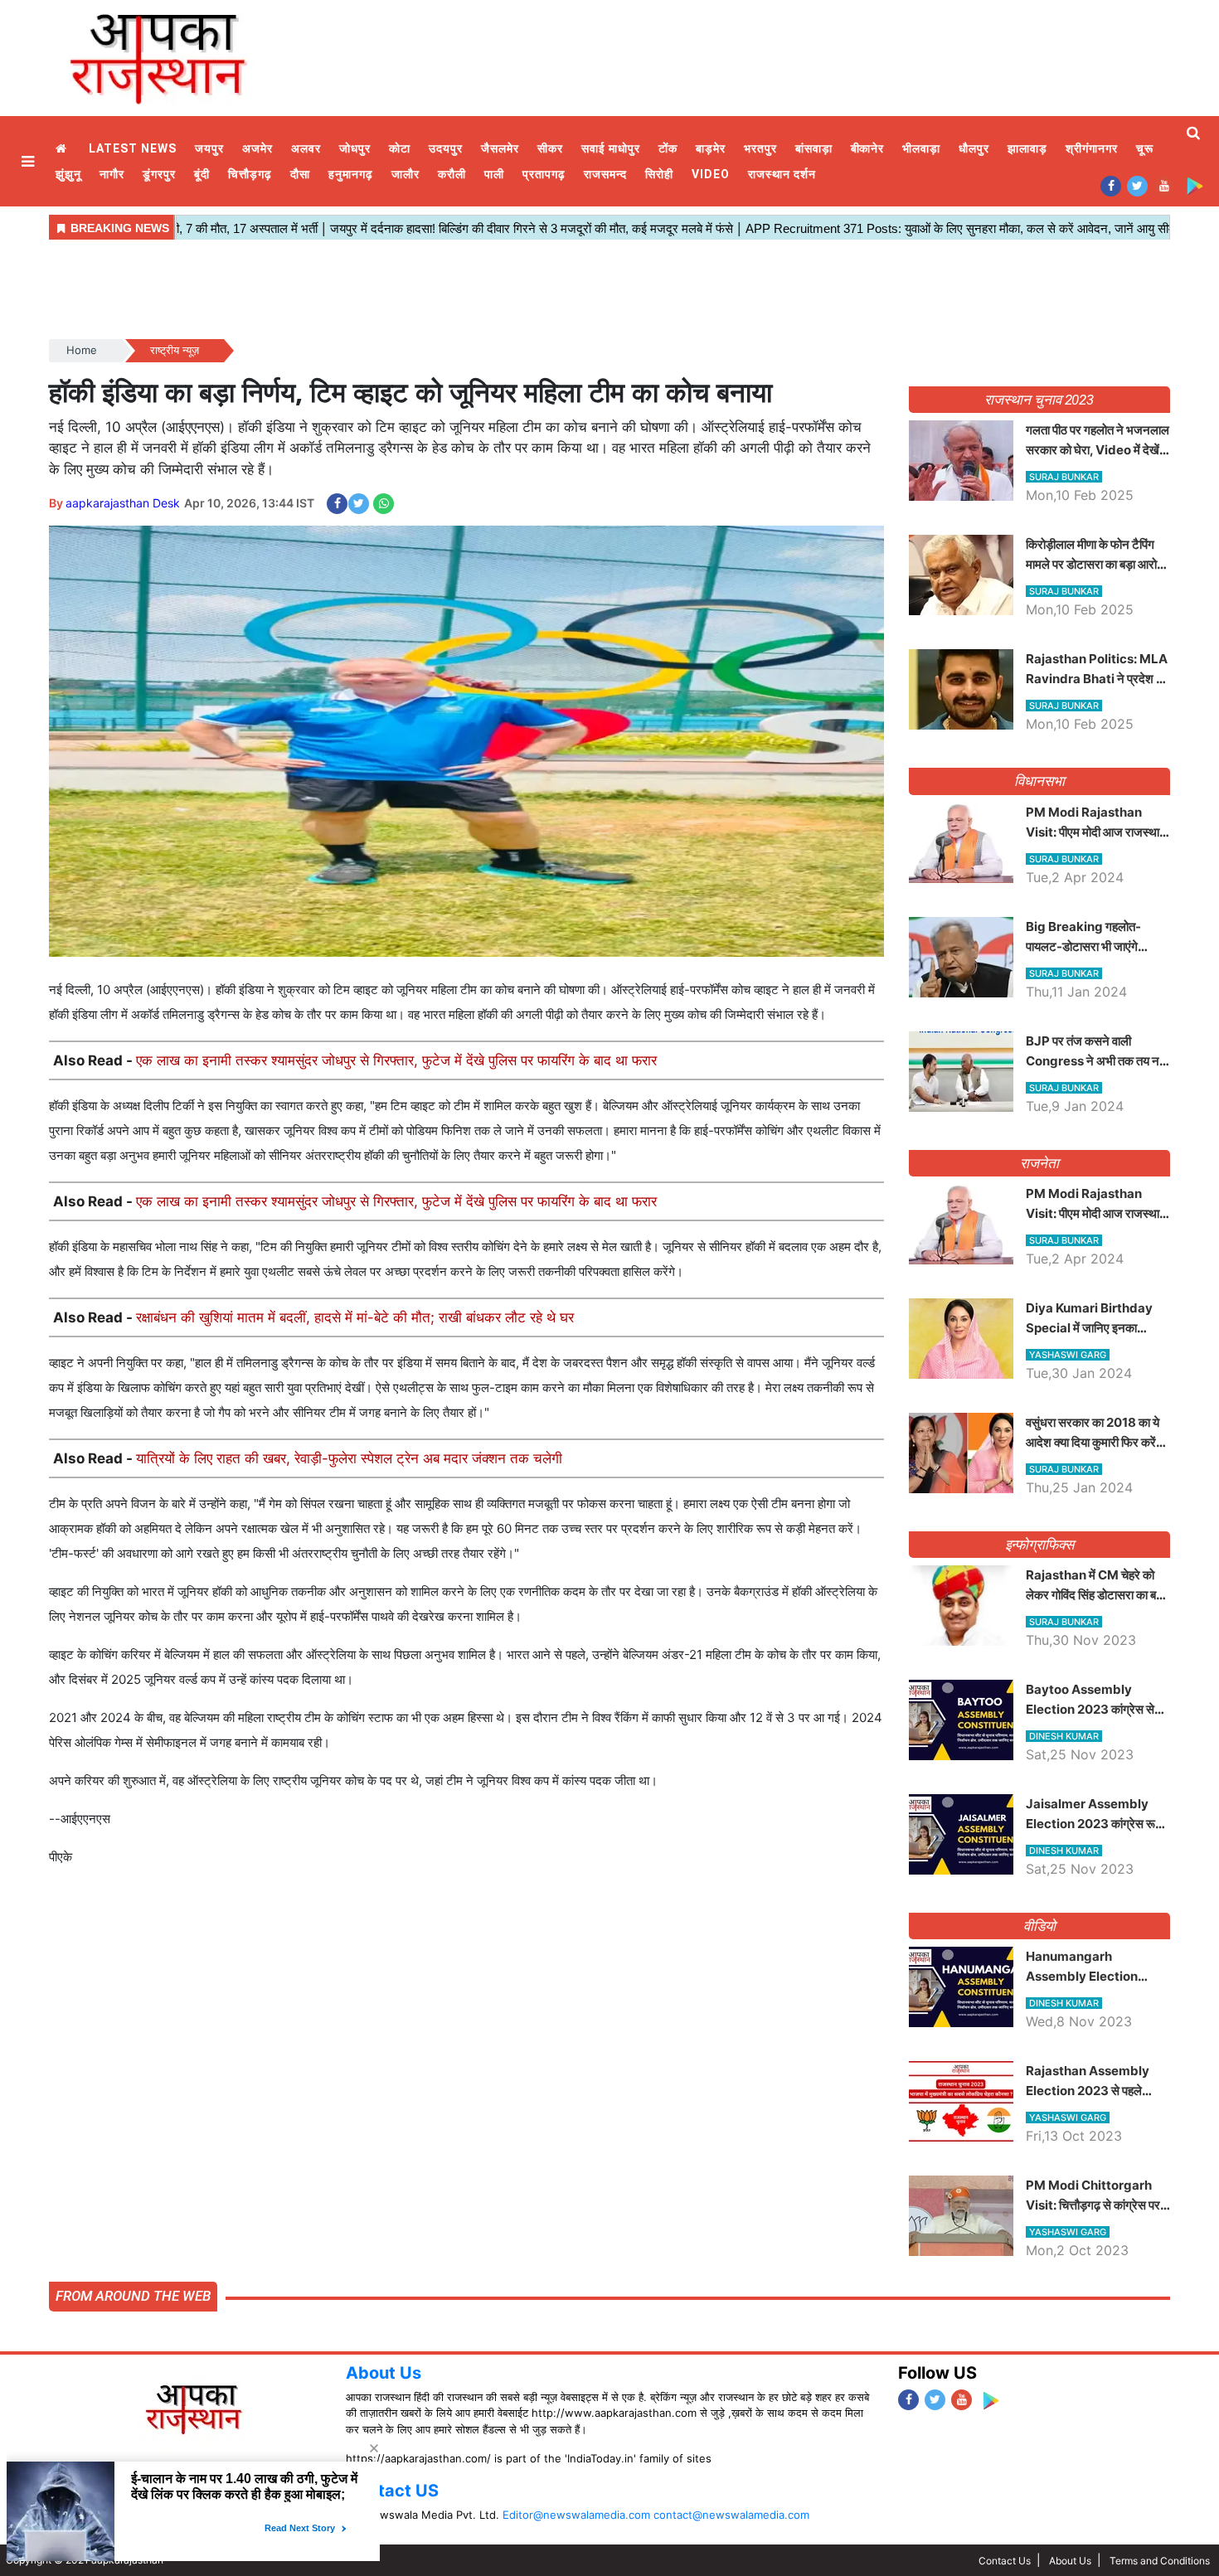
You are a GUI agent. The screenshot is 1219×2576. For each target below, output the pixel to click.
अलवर (306, 148)
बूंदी (202, 174)
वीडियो (1039, 1926)
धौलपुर (974, 148)
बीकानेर (868, 148)
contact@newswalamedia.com (731, 2515)
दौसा (300, 174)
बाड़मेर (711, 148)
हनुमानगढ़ (351, 174)
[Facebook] (1111, 185)
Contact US (392, 2491)
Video (711, 174)
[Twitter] (1137, 185)
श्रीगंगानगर (1092, 148)
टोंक (668, 148)
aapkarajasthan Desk (123, 503)
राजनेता (1039, 1163)
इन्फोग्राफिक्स (1039, 1545)
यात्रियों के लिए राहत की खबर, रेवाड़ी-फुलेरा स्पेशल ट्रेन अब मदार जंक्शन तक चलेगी (349, 1458)
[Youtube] (1164, 185)
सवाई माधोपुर (611, 148)
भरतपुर (760, 148)
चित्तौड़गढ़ (250, 174)
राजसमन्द (605, 174)
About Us (384, 2373)
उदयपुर (446, 148)
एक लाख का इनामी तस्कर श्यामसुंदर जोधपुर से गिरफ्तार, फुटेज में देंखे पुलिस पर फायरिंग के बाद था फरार (396, 1060)
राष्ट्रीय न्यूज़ (175, 350)
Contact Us (1005, 2561)
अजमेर (257, 148)
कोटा (400, 148)
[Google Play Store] (1195, 185)
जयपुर (209, 148)
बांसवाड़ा (814, 148)
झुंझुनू (68, 174)
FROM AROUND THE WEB (133, 2296)
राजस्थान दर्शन (782, 174)
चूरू (1145, 148)
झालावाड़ (1027, 148)
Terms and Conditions (1160, 2561)
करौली (452, 174)
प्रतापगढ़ (544, 174)
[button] (30, 161)
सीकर (550, 148)
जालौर (406, 174)
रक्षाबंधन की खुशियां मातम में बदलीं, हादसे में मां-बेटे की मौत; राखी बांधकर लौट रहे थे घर (355, 1317)
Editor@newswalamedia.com (576, 2515)
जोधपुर (355, 148)
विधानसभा (1039, 781)
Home (63, 149)
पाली (494, 174)
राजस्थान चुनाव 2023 (1039, 400)
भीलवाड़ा (921, 148)
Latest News (133, 148)
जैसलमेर (500, 148)
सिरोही (659, 174)
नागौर (112, 174)
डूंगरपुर (159, 174)
